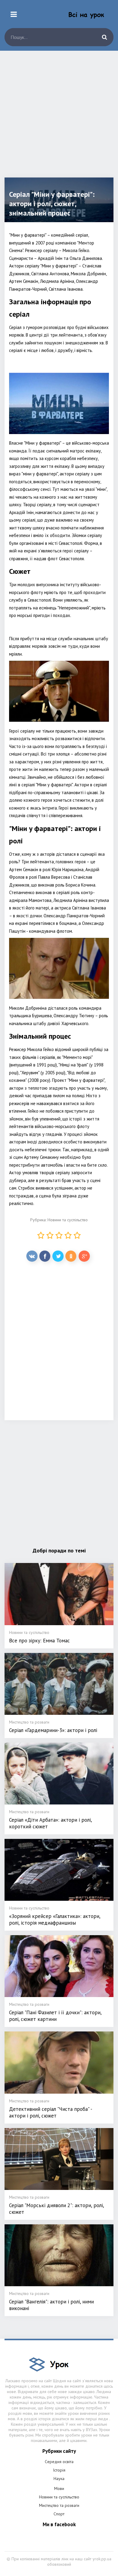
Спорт (59, 2514)
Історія (59, 2470)
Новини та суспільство (68, 1220)
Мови (59, 2488)
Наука (59, 2479)
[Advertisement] (59, 119)
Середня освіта (59, 2462)
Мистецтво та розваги (59, 2505)
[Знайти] (104, 37)
